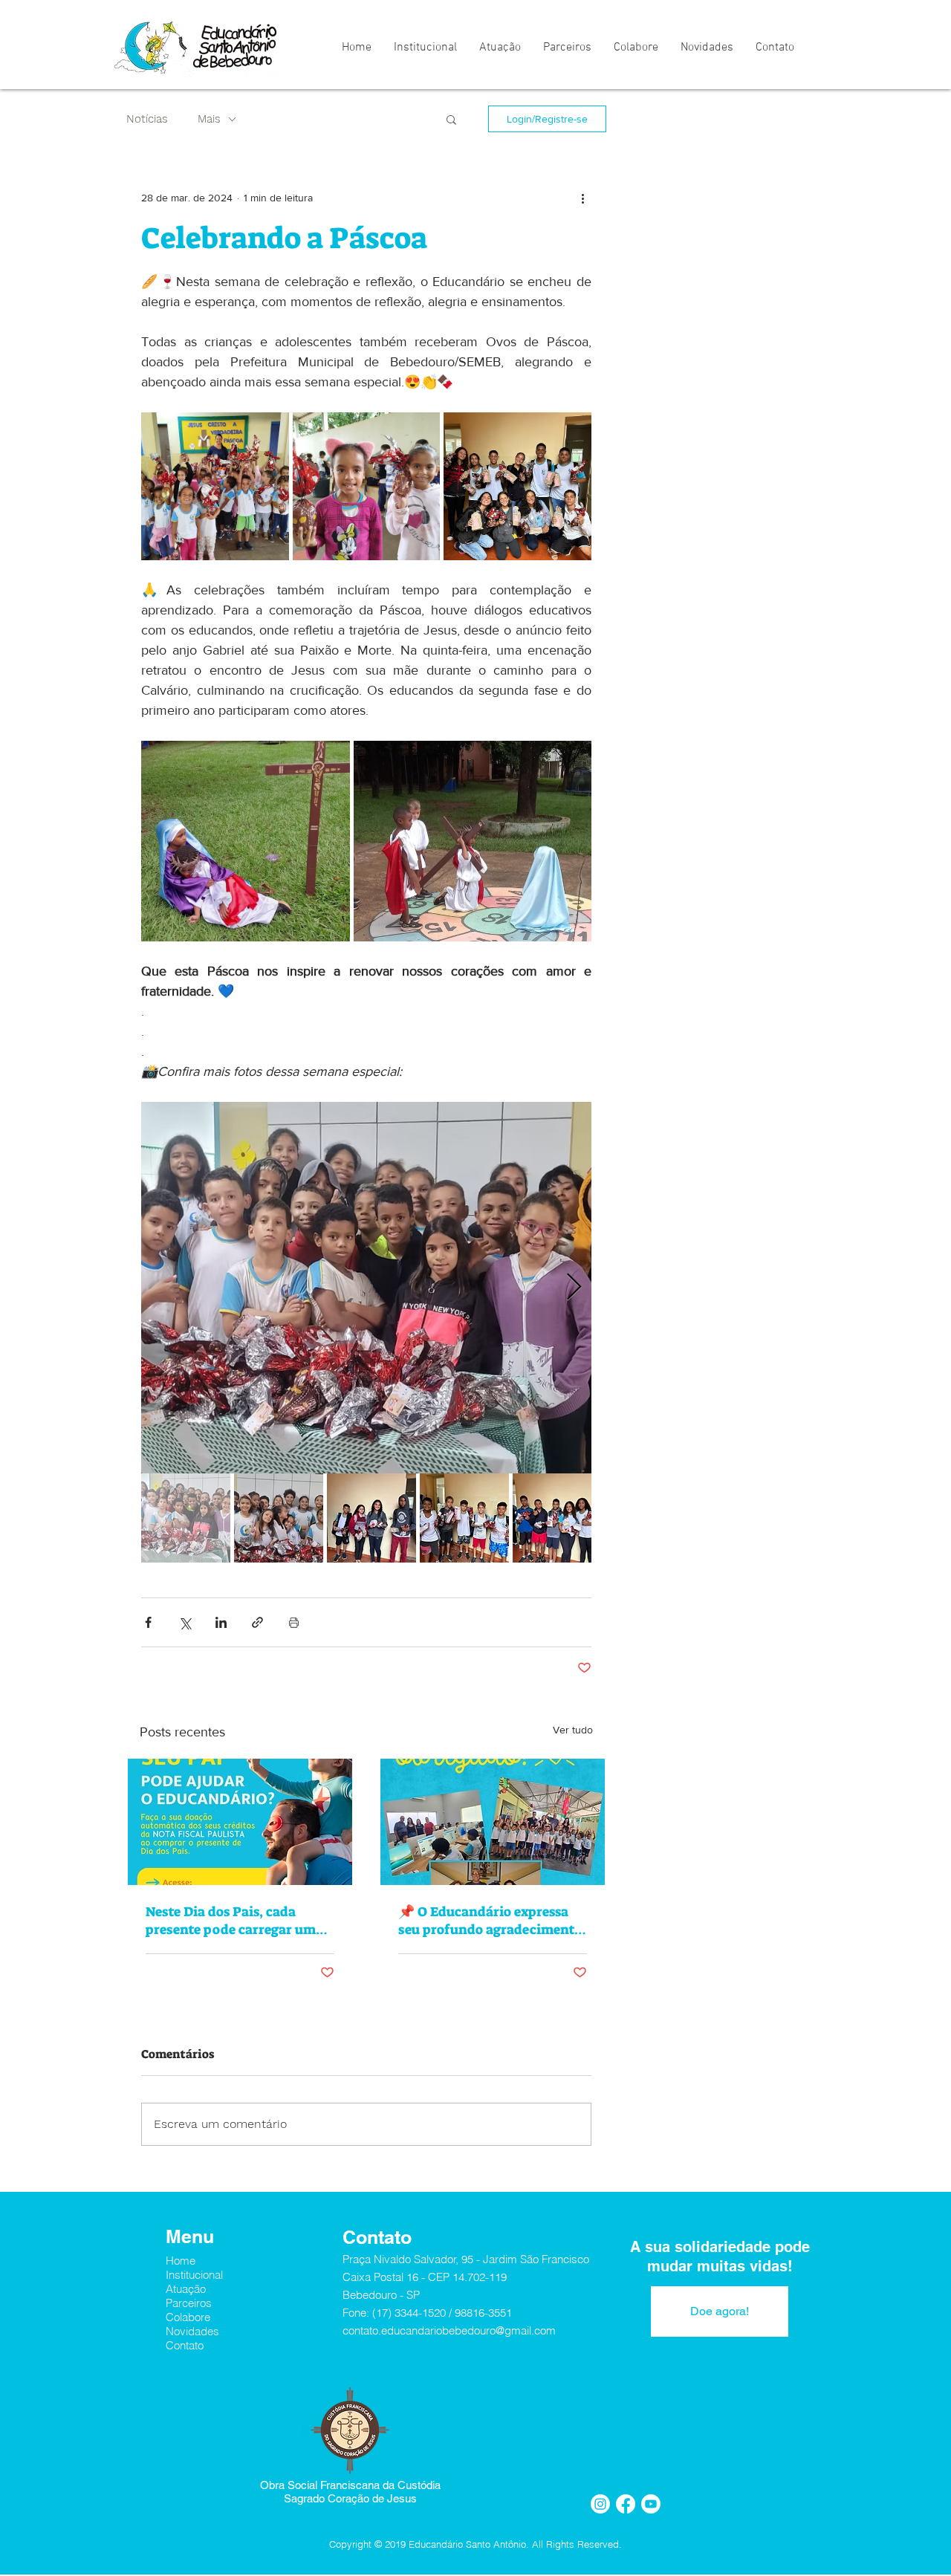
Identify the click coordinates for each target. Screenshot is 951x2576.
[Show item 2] (279, 1518)
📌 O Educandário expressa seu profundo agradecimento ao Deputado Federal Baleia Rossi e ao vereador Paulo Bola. (490, 1921)
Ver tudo (573, 1730)
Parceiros (189, 2303)
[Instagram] (600, 2504)
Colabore (188, 2317)
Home (181, 2261)
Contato (185, 2345)
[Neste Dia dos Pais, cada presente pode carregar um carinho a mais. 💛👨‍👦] (240, 1822)
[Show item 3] (371, 1518)
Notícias (147, 119)
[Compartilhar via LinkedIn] (221, 1622)
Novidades (192, 2331)
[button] (451, 119)
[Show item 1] (186, 1518)
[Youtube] (651, 2504)
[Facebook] (626, 2504)
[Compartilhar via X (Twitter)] (185, 1622)
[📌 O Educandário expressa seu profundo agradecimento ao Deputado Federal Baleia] (493, 1822)
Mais (209, 119)
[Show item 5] (557, 1518)
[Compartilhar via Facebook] (148, 1622)
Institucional (194, 2275)
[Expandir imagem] (215, 486)
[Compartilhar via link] (257, 1622)
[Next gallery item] (574, 1288)
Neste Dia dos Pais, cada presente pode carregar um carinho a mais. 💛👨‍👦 (231, 1921)
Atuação (186, 2289)
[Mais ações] (582, 198)
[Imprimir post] (294, 1622)
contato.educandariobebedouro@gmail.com (449, 2330)
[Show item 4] (464, 1518)
